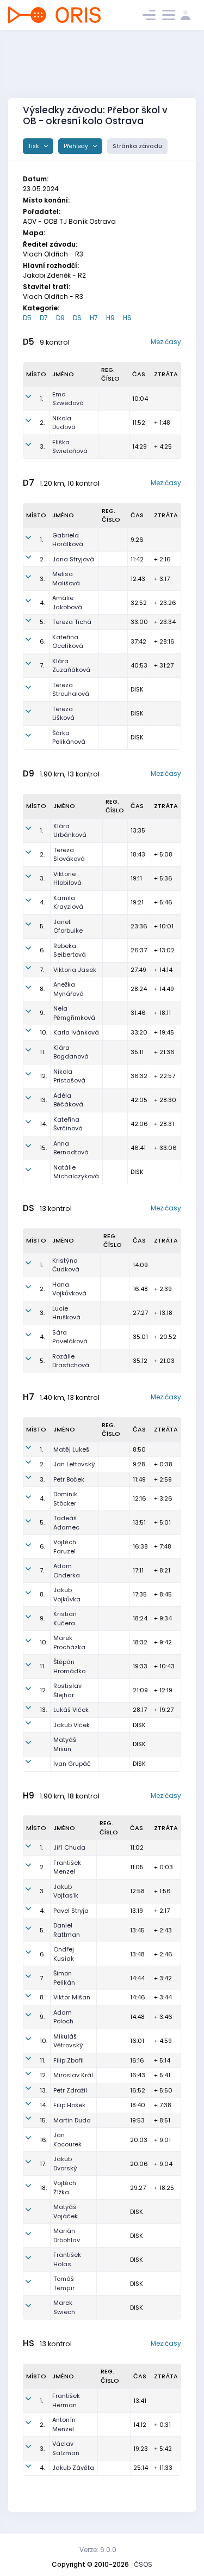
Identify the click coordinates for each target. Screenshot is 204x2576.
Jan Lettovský (74, 1464)
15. (43, 1148)
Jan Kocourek (67, 2140)
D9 (60, 318)
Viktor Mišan (72, 1997)
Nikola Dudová (64, 423)
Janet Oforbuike (68, 926)
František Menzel (67, 1867)
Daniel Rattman (67, 1930)
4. (42, 603)
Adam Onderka (67, 1571)
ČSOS (143, 2564)
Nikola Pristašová (69, 1076)
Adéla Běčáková (68, 1100)
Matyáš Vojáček (66, 2211)
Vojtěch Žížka (65, 2188)
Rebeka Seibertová (70, 950)
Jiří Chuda (69, 1847)
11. (42, 1052)
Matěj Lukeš (71, 1449)
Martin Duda (72, 2120)
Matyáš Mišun (65, 1744)
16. (44, 2140)
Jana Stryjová (73, 559)
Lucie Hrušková (66, 1313)
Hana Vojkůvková (69, 1289)
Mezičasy (166, 342)
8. (42, 989)
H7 (94, 318)
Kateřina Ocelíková (68, 642)
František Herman (66, 2400)
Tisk (35, 146)
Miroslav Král (73, 2075)
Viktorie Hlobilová (67, 879)
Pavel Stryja (71, 1911)
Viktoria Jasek (75, 970)
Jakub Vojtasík (66, 1891)
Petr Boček (69, 1479)
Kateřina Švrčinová (68, 1124)
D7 (44, 318)
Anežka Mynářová (69, 989)
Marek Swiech (64, 2307)
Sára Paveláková (70, 1337)
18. (43, 2188)
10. (44, 1032)
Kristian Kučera (65, 1619)
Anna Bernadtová (71, 1148)
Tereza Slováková (69, 855)
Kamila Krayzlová (68, 902)
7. (42, 665)
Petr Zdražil (70, 2090)
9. (42, 1013)
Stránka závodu (137, 146)
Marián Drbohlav (67, 2235)
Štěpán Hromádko (69, 1666)
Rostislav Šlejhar (67, 1690)
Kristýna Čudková (66, 1265)
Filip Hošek (69, 2105)
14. (43, 1124)
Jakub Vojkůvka (67, 1595)
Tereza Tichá (72, 622)
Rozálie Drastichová (71, 1361)
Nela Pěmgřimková (74, 1013)
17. (43, 2164)
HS (127, 318)
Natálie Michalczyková (76, 1172)
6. (42, 641)
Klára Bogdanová (71, 1052)
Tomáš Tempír (64, 2283)
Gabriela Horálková (68, 540)
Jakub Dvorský (65, 2164)
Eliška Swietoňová (70, 447)
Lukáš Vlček (71, 1710)
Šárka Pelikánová (69, 738)
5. (42, 622)
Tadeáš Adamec (66, 1523)
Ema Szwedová (68, 399)
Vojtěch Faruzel (65, 1547)
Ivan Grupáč (72, 1764)
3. (42, 446)
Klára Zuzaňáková (71, 666)
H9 (110, 318)
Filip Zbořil (69, 2060)
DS (77, 318)
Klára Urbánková (70, 831)
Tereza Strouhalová (71, 690)
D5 (27, 318)
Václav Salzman (66, 2448)
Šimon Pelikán (64, 1978)
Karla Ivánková (76, 1032)
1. (41, 399)
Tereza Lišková (63, 714)
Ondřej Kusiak (64, 1954)
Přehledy (77, 146)
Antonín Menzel (64, 2424)
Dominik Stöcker (65, 1499)
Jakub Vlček (72, 1725)
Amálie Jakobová (67, 602)
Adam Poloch (63, 2017)
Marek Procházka (69, 1642)
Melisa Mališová (66, 579)
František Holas (67, 2259)
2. (42, 423)
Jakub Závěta (73, 2468)
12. (43, 1076)
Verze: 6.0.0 (98, 2550)
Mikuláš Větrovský (68, 2041)
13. (43, 1100)
